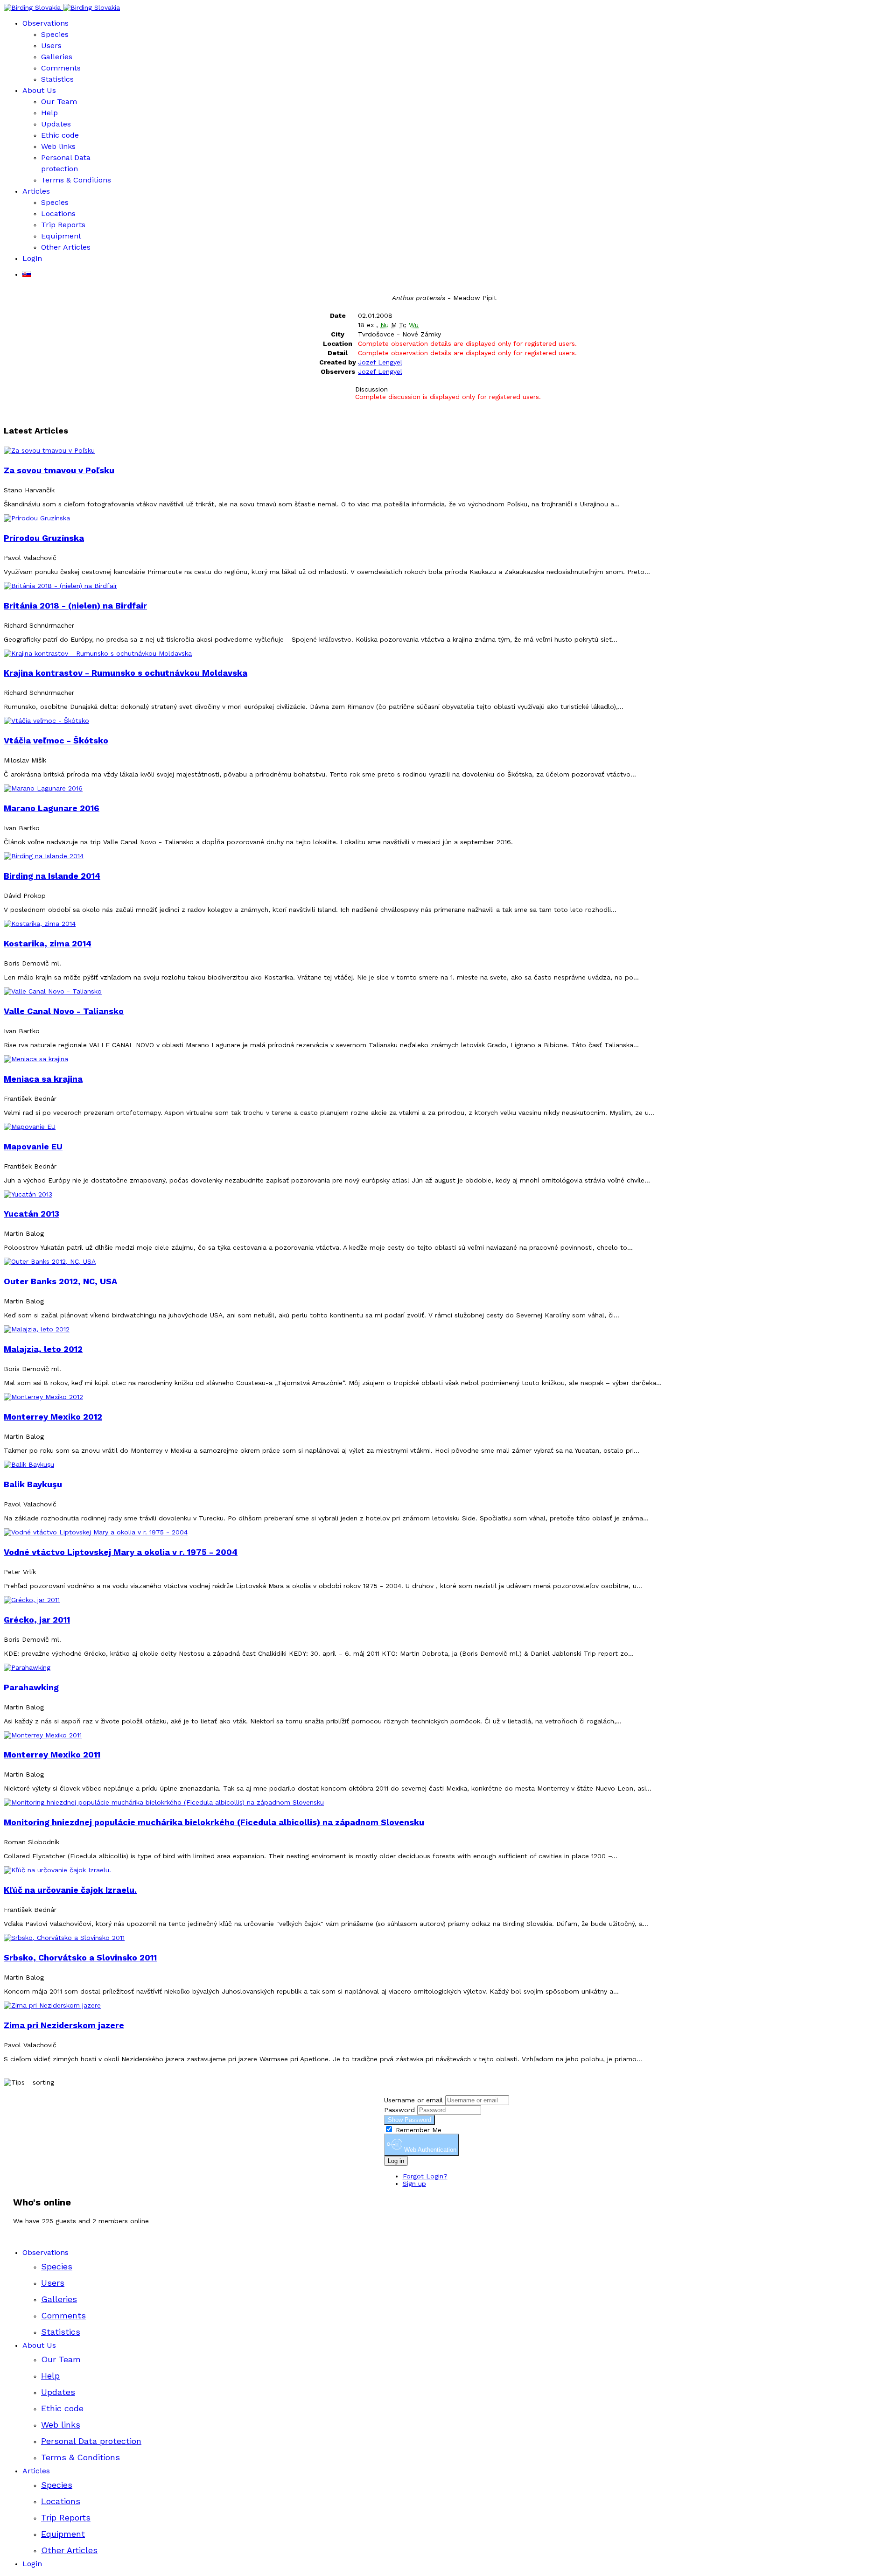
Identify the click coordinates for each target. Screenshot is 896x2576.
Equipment (61, 236)
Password (399, 2110)
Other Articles (66, 247)
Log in (396, 2161)
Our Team (59, 101)
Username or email (413, 2100)
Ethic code (60, 135)
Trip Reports (63, 225)
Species (55, 34)
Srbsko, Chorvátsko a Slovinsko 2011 (80, 1957)
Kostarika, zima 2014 (48, 943)
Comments (61, 68)
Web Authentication (429, 2150)
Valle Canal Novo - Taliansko (64, 1011)
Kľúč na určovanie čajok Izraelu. (70, 1890)
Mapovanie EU (33, 1146)
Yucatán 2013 (31, 1214)
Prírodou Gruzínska (44, 538)
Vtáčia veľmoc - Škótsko (56, 740)
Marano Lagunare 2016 (52, 808)
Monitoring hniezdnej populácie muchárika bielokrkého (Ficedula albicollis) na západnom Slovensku (214, 1822)
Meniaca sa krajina (43, 1079)
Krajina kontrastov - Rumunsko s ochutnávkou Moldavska (126, 673)
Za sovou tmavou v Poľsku (59, 470)
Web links (58, 146)
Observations (45, 23)
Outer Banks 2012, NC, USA (60, 1281)
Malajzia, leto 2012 (43, 1349)
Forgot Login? (425, 2176)
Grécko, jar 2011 (37, 1620)
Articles (36, 191)
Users (51, 45)
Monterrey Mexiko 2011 (52, 1754)
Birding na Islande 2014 (52, 876)
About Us (39, 90)
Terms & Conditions (76, 180)
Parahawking (31, 1687)
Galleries (57, 57)
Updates (56, 124)
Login (32, 258)
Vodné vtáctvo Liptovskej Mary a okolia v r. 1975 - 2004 (121, 1552)
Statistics (57, 79)
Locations (58, 213)
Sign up (414, 2184)
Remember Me (417, 2130)
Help (49, 113)
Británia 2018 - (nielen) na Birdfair (75, 605)
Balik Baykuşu (33, 1484)
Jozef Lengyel (380, 362)
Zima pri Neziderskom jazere (64, 2025)
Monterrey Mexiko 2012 (53, 1417)
